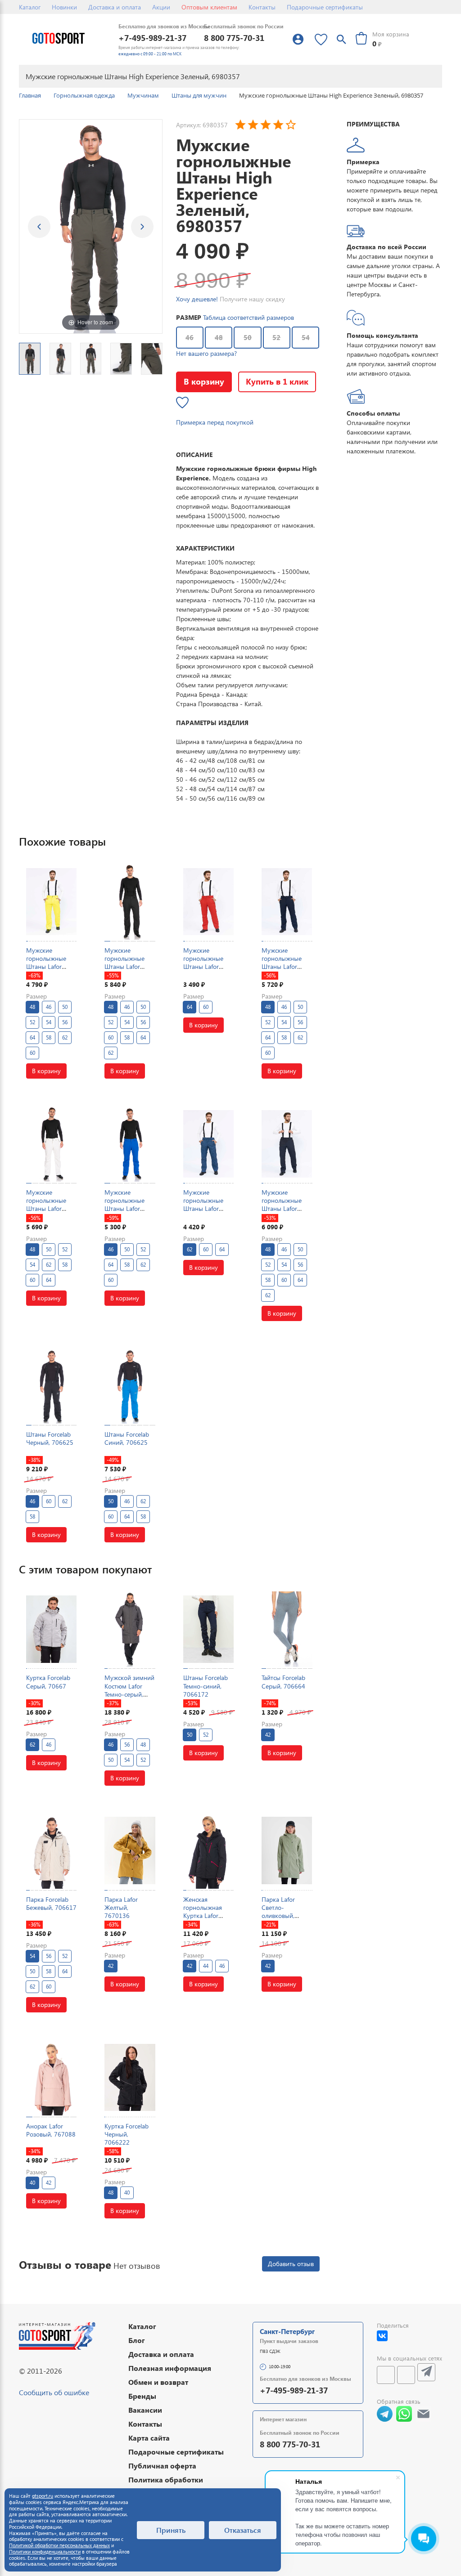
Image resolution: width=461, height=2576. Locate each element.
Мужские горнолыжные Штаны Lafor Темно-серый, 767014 (282, 1209)
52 (276, 337)
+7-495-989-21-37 (152, 38)
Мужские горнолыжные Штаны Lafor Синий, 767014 (126, 1205)
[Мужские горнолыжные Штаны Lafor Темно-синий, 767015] (208, 1144)
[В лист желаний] (182, 403)
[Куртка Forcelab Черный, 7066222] (130, 2077)
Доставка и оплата (115, 7)
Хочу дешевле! (197, 299)
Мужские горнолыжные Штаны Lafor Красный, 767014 (208, 963)
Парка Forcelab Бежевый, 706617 (51, 1903)
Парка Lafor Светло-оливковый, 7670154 (278, 1912)
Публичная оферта (162, 2466)
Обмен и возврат (158, 2382)
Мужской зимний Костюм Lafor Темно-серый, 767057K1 (129, 1690)
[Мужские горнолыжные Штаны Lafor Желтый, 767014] (51, 902)
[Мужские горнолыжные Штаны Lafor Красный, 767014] (208, 902)
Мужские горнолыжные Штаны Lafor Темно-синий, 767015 (203, 1209)
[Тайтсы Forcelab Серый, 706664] (287, 1629)
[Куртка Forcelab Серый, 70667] (51, 1629)
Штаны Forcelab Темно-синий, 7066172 (206, 1686)
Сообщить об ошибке (54, 2392)
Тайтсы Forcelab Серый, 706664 (283, 1682)
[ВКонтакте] (382, 2336)
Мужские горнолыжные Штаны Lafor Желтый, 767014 (50, 963)
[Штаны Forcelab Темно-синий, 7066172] (208, 1629)
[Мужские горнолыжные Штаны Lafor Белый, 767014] (51, 1144)
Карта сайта (149, 2438)
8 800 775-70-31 (234, 38)
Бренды (142, 2396)
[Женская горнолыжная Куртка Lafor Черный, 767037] (208, 1851)
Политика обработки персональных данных (169, 2484)
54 (306, 337)
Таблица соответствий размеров (249, 317)
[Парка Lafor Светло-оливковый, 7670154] (287, 1851)
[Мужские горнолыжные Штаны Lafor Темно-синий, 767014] (287, 902)
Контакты (262, 7)
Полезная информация (170, 2368)
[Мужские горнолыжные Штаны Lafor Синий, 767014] (130, 1144)
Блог (137, 2340)
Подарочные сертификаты (325, 7)
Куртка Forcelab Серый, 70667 (48, 1682)
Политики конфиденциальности (45, 2551)
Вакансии (145, 2410)
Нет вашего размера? (206, 353)
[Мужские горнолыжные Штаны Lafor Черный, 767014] (130, 902)
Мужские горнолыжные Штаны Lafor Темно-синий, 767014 (282, 967)
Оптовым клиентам (209, 7)
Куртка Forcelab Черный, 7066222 (127, 2134)
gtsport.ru (43, 2496)
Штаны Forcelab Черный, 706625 (50, 1438)
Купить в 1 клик (277, 381)
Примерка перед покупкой (215, 422)
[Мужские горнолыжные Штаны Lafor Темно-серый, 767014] (287, 1144)
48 (219, 337)
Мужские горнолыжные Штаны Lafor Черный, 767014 (128, 963)
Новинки (64, 7)
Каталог (30, 7)
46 (190, 337)
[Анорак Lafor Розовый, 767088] (51, 2077)
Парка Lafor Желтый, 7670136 (121, 1907)
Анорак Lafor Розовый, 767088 (51, 2130)
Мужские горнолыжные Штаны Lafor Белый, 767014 (47, 1205)
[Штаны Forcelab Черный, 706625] (51, 1386)
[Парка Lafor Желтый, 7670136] (130, 1851)
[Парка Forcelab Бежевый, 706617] (51, 1851)
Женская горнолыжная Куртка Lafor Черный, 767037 (207, 1912)
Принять (171, 2530)
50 (248, 337)
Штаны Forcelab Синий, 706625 (127, 1438)
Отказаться (243, 2530)
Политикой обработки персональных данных (59, 2545)
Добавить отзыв (291, 2264)
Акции (161, 7)
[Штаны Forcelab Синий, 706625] (130, 1386)
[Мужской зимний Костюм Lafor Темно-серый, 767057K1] (130, 1629)
